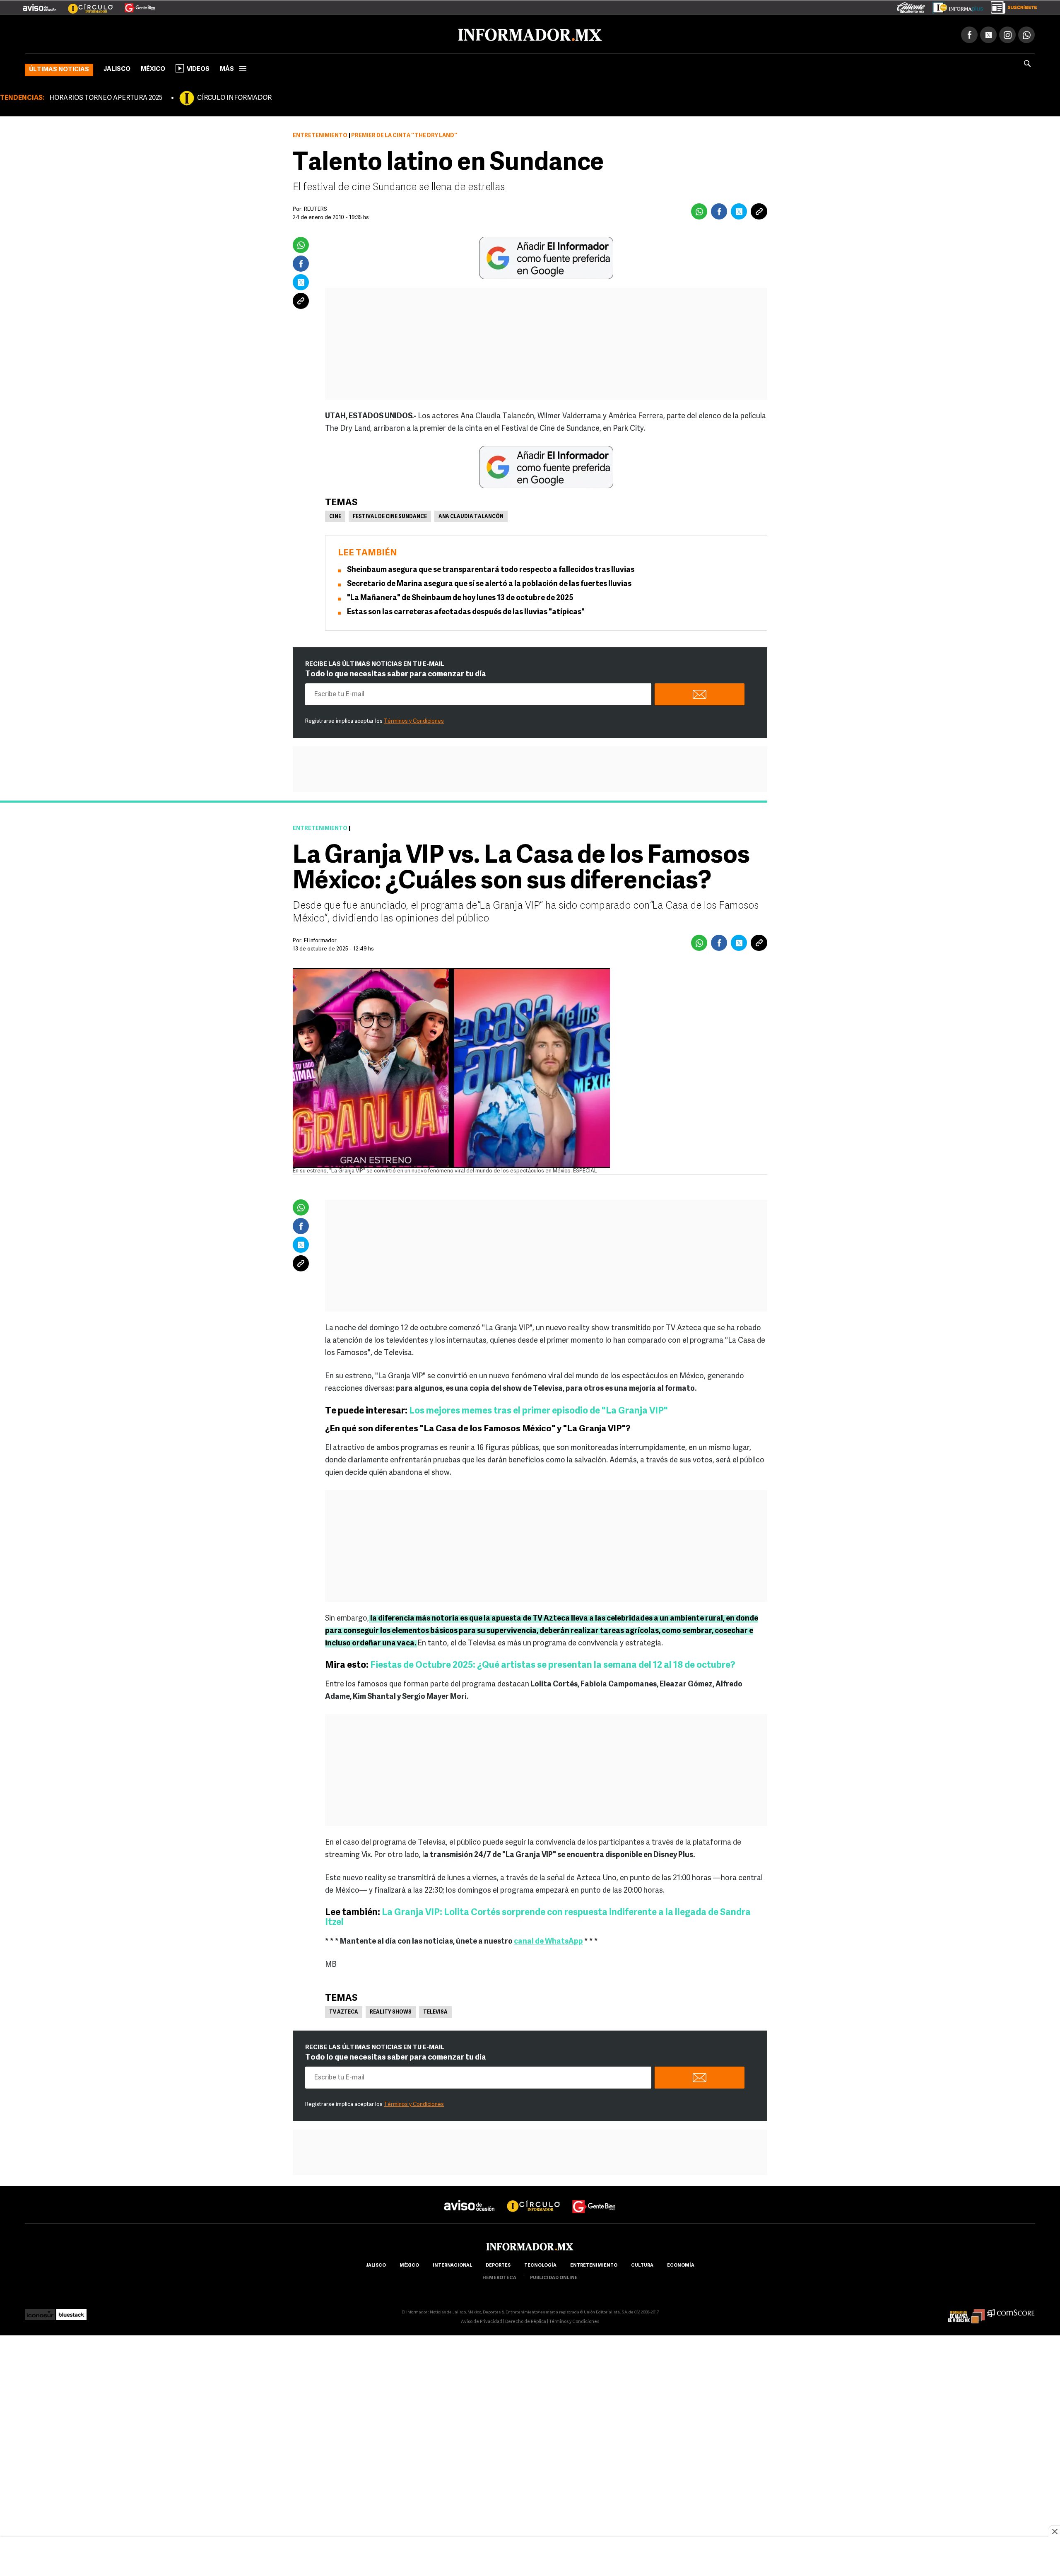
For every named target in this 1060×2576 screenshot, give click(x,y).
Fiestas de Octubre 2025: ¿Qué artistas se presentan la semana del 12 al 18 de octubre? (553, 1664)
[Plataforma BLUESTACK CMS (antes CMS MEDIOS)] (71, 2311)
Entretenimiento (320, 134)
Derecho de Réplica (526, 2320)
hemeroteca (499, 2276)
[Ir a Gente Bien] (135, 5)
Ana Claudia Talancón (471, 515)
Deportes (498, 2264)
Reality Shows (391, 2011)
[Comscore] (1011, 2311)
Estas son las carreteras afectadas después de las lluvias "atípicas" (466, 611)
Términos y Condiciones (414, 720)
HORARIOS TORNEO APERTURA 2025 (106, 96)
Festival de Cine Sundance (390, 515)
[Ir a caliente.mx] (911, 6)
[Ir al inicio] (123, 34)
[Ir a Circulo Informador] (85, 5)
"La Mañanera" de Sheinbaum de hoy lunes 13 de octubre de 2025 (460, 597)
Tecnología (540, 2264)
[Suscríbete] (1011, 6)
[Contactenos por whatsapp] (1026, 33)
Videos (198, 68)
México (153, 68)
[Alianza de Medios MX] (966, 2311)
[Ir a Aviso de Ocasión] (469, 2197)
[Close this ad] (1054, 2531)
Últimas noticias (59, 68)
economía (681, 2264)
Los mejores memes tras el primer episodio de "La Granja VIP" (538, 1410)
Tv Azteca (344, 2011)
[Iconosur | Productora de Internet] (40, 2311)
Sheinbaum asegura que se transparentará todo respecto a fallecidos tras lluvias (491, 569)
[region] (530, 2557)
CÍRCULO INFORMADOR (234, 96)
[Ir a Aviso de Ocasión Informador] (40, 5)
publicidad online (554, 2276)
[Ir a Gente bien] (594, 2197)
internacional (452, 2264)
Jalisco (117, 68)
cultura (642, 2264)
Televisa (435, 2011)
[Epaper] (955, 6)
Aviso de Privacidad (482, 2320)
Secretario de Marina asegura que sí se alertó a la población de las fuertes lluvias (489, 583)
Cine (335, 515)
